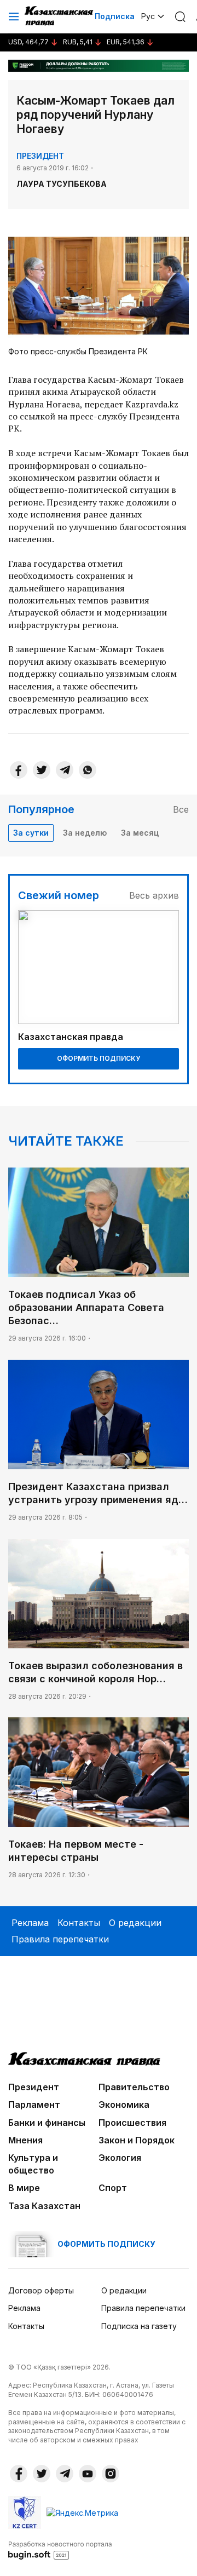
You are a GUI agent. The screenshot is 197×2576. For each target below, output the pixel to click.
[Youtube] (88, 2474)
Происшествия (132, 2123)
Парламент (34, 2104)
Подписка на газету (139, 2326)
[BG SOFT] (60, 2550)
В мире (24, 2188)
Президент (40, 156)
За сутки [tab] (31, 833)
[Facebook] (19, 770)
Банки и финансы (47, 2123)
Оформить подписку (99, 1058)
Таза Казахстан (44, 2206)
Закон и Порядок (137, 2140)
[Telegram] (65, 770)
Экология (120, 2158)
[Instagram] (111, 2474)
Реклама (30, 1923)
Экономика (124, 2104)
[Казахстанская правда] (60, 16)
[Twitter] (42, 770)
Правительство (134, 2087)
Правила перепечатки (60, 1939)
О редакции (135, 1923)
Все (181, 809)
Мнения (25, 2140)
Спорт (113, 2188)
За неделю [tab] (85, 833)
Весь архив (154, 895)
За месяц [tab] (140, 833)
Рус (148, 16)
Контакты (79, 1923)
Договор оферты (41, 2290)
